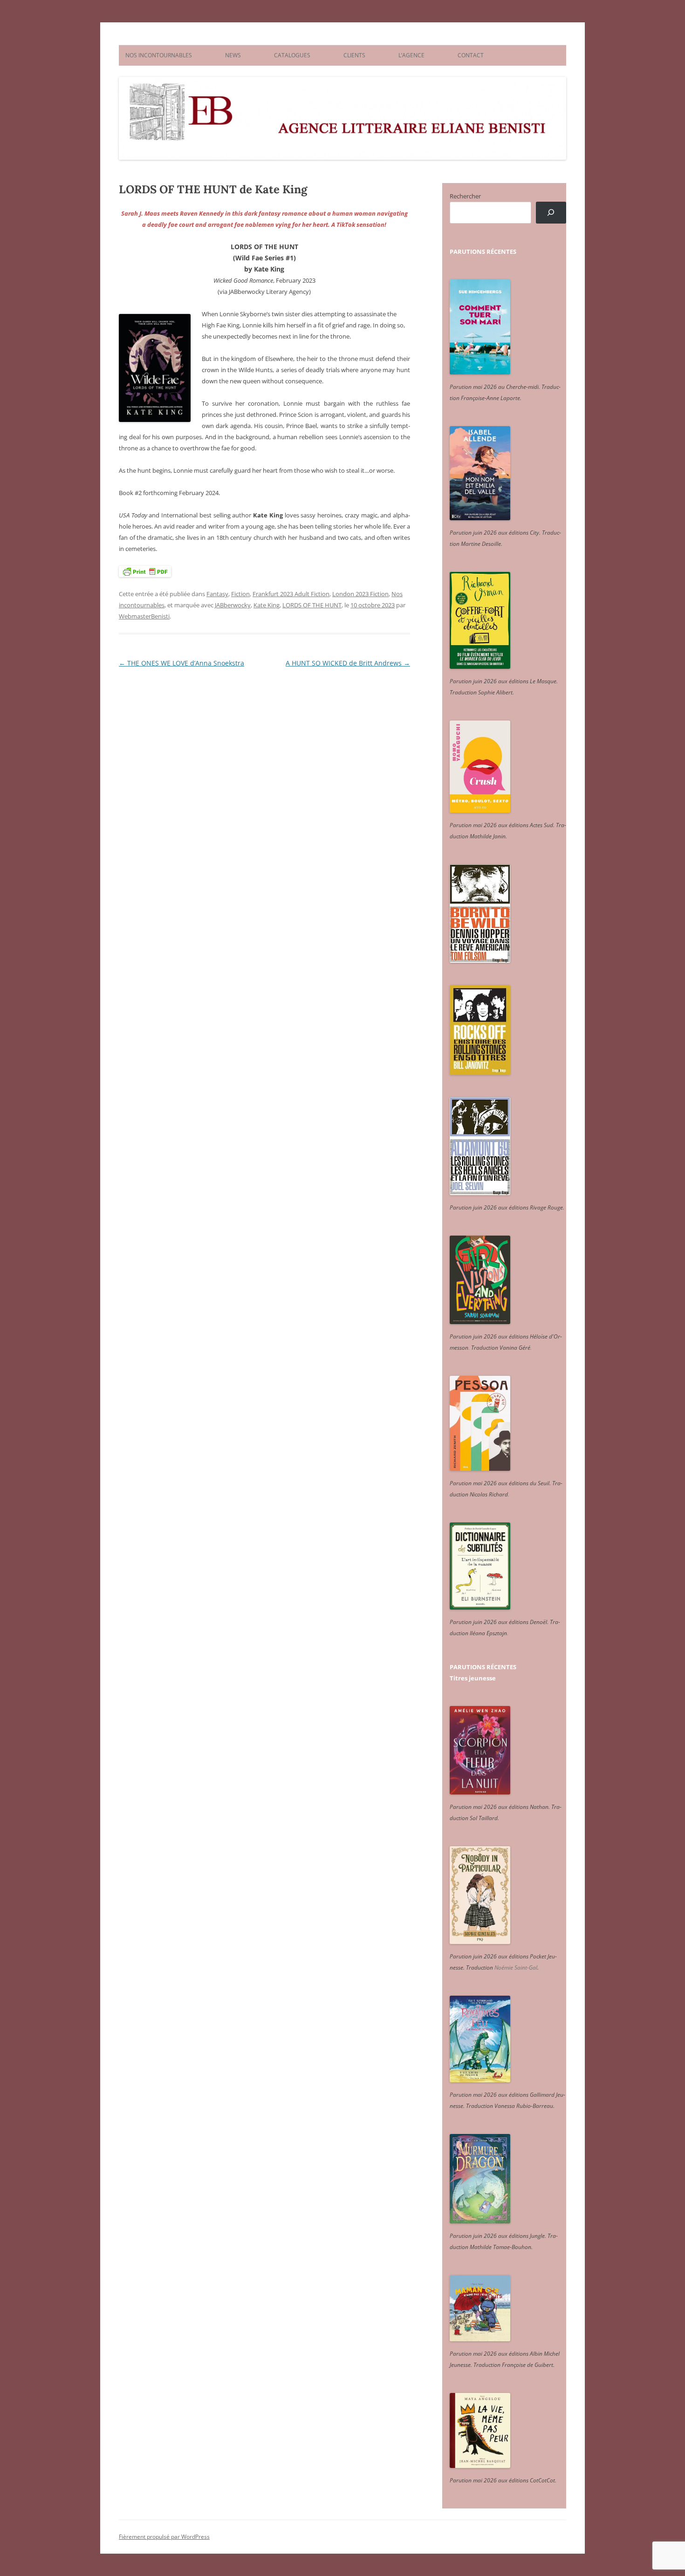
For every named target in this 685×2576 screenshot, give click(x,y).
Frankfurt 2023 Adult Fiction (291, 594)
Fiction (240, 594)
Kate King (267, 605)
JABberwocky (233, 605)
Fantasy (217, 594)
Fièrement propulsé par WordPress (164, 2537)
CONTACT (471, 55)
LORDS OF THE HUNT (312, 605)
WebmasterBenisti (144, 616)
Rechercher (465, 196)
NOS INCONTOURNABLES (159, 55)
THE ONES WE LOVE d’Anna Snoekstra (182, 663)
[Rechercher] (551, 213)
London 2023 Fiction (360, 594)
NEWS (233, 55)
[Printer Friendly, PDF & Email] (145, 571)
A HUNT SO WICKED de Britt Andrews (348, 663)
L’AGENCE (411, 55)
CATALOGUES (292, 55)
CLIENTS (354, 55)
